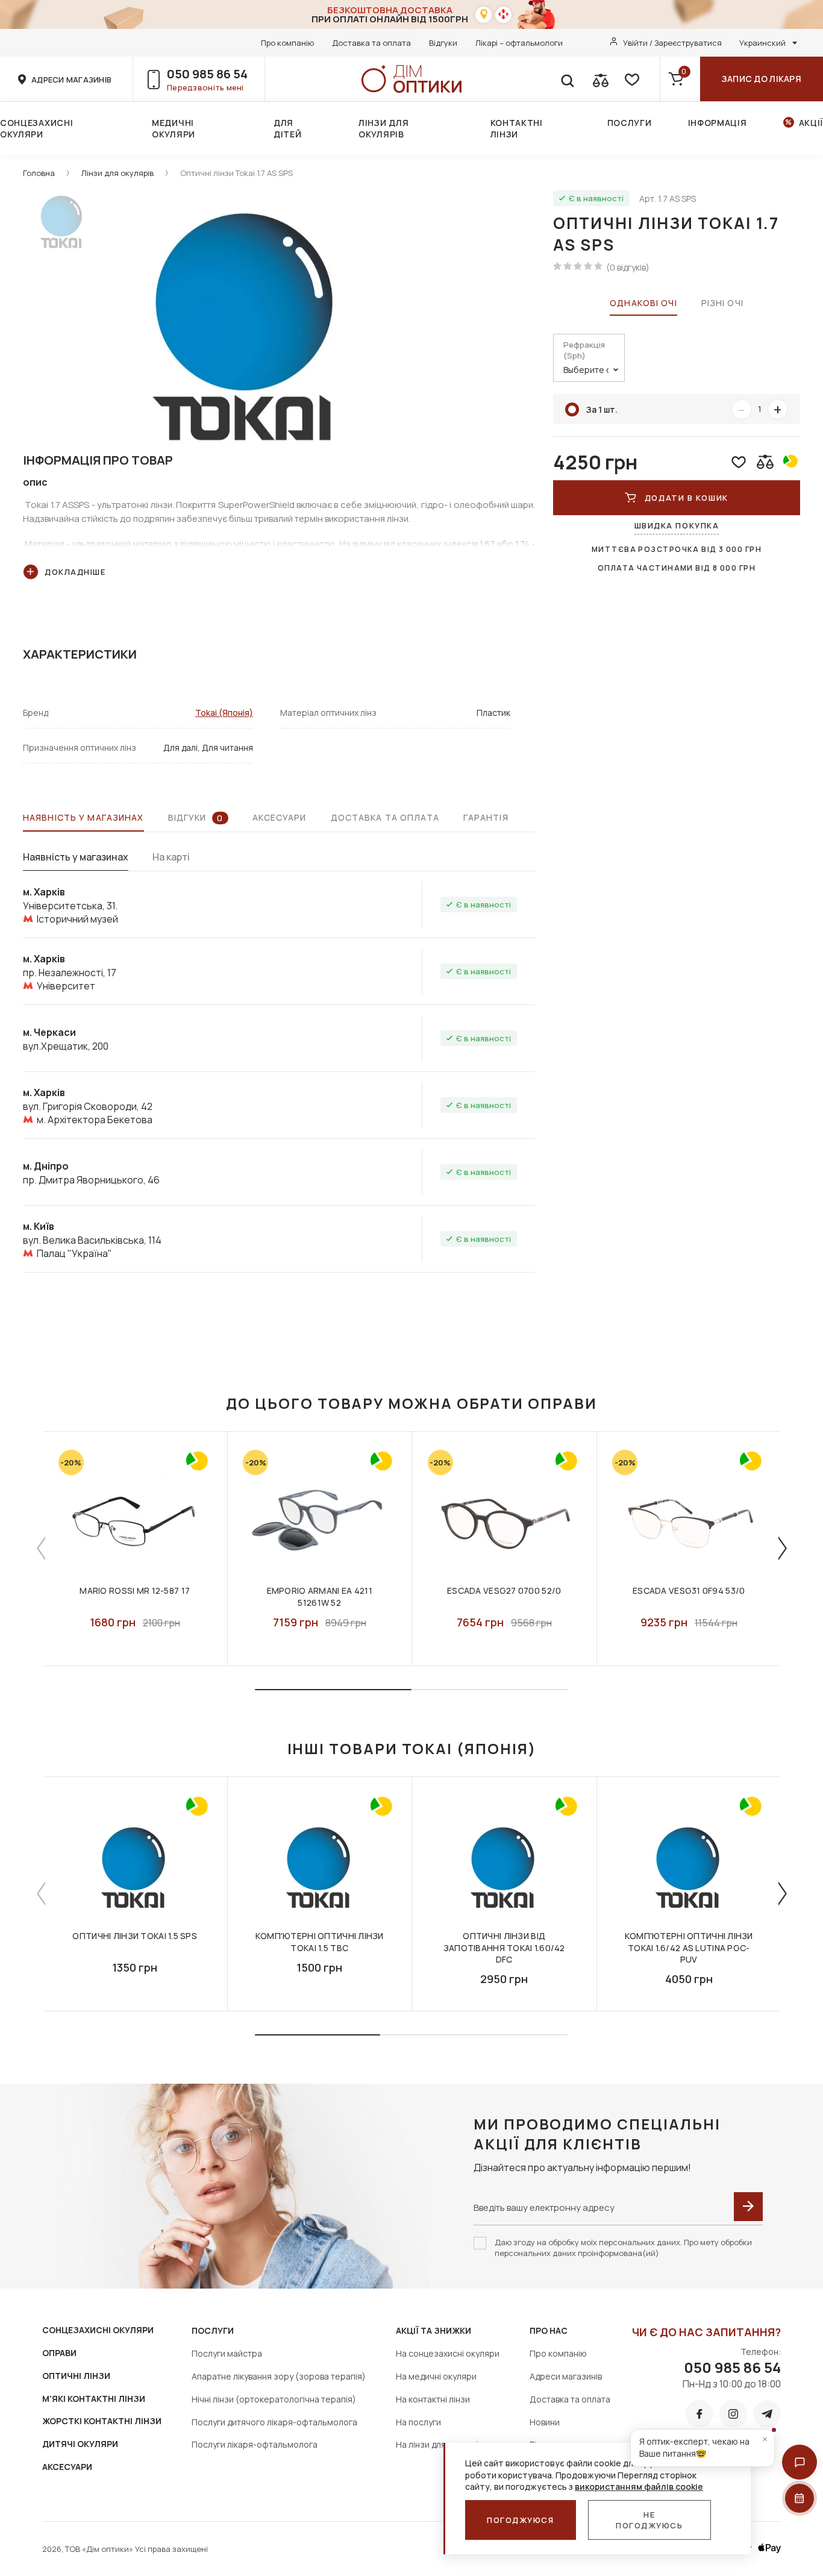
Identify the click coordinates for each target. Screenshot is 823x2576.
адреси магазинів (71, 80)
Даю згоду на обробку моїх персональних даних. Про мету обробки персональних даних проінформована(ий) (623, 2248)
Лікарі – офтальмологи (519, 43)
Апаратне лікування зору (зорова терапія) (279, 2376)
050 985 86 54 (207, 74)
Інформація (718, 123)
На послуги (418, 2422)
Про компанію (287, 43)
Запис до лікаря (762, 79)
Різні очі (722, 303)
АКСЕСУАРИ (67, 2467)
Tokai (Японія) (224, 713)
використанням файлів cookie (639, 2487)
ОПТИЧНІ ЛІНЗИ (76, 2376)
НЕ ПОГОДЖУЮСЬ (649, 2520)
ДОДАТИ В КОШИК (687, 498)
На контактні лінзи (433, 2399)
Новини (545, 2422)
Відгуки (443, 43)
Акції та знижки (433, 2330)
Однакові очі (643, 303)
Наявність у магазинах (83, 817)
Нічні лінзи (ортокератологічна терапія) (274, 2399)
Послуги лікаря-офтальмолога (255, 2444)
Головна (39, 173)
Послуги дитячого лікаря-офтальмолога (274, 2422)
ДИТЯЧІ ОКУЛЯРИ (80, 2444)
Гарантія (486, 817)
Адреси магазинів (566, 2376)
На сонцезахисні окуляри (448, 2353)
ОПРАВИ (59, 2353)
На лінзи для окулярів (439, 2444)
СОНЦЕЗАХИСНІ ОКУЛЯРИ (98, 2330)
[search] (567, 79)
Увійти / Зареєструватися (672, 43)
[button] (800, 2462)
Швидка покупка (677, 525)
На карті (171, 857)
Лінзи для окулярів (383, 128)
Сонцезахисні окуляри (36, 128)
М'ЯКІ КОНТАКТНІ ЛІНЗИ (94, 2399)
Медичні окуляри (174, 128)
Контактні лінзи (517, 128)
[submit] (748, 2207)
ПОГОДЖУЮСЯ (521, 2520)
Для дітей (288, 128)
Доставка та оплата (371, 43)
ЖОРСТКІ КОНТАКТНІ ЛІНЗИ (102, 2421)
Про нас (549, 2330)
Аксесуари (280, 817)
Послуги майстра (227, 2353)
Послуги (630, 123)
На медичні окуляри (436, 2376)
